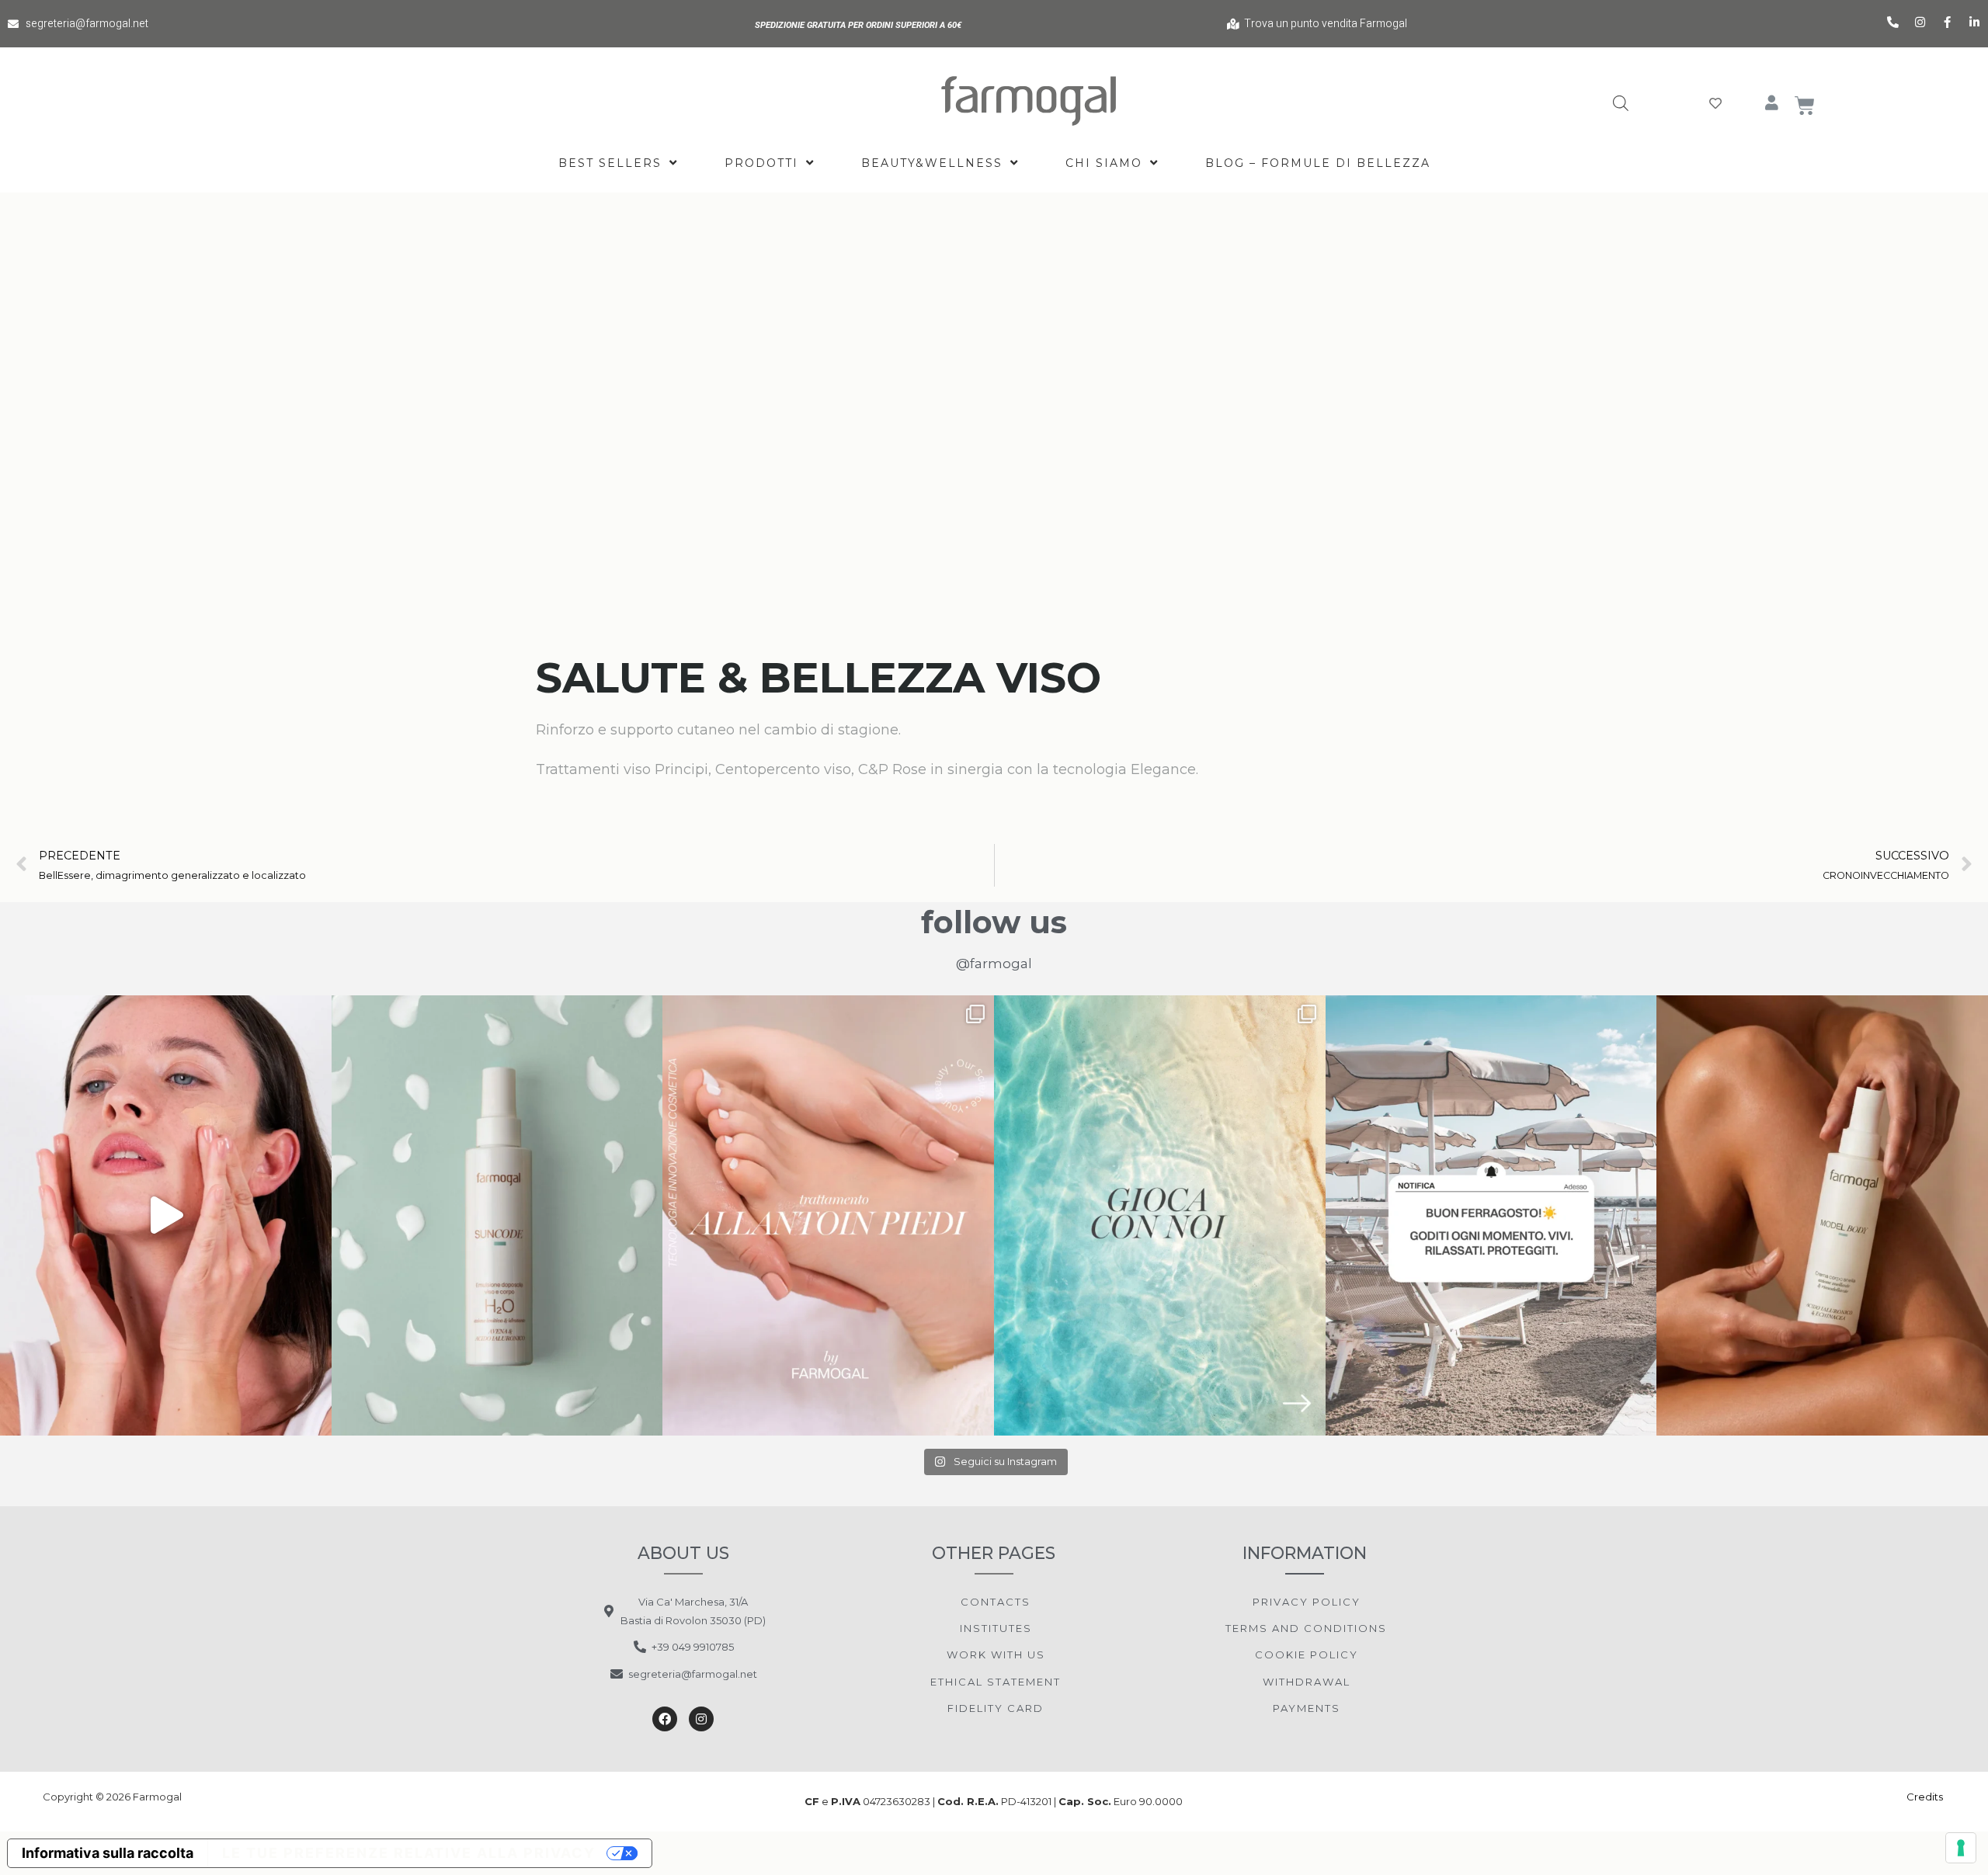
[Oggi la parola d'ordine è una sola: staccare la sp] (1491, 1215)
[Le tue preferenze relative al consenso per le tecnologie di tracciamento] (1961, 1848)
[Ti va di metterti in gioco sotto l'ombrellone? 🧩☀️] (1160, 1215)
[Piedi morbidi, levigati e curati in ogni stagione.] (828, 1215)
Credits (1926, 1797)
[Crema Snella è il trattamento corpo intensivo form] (1822, 1215)
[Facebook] (665, 1719)
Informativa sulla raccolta (108, 1853)
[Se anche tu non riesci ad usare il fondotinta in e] (166, 1215)
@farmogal (994, 964)
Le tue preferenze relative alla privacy (409, 1853)
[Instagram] (701, 1719)
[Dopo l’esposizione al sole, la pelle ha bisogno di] (497, 1215)
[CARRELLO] (1806, 106)
